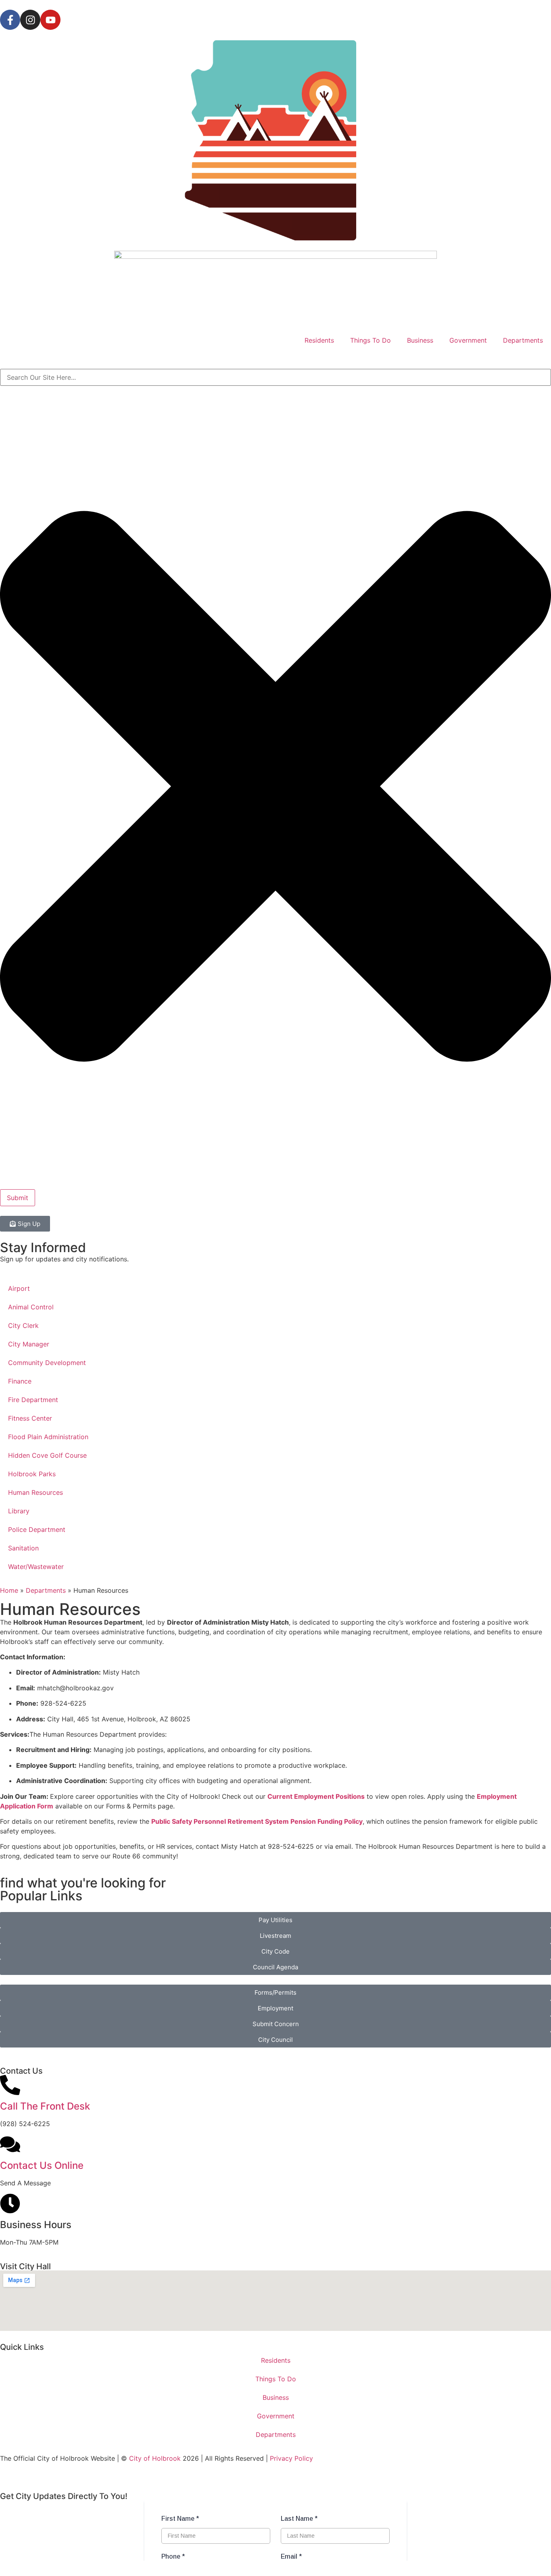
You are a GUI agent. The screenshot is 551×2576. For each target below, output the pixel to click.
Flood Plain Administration (48, 1437)
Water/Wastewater (36, 1567)
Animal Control (31, 1307)
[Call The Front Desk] (10, 2085)
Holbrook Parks (32, 1474)
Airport (19, 1288)
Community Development (47, 1363)
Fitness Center (30, 1418)
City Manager (29, 1344)
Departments (523, 340)
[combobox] (275, 377)
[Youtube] (50, 20)
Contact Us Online (42, 2165)
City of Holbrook (155, 2458)
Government (468, 340)
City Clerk (23, 1325)
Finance (20, 1381)
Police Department (37, 1529)
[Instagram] (30, 20)
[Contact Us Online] (10, 2144)
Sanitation (23, 1548)
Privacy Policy (291, 2458)
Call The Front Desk (45, 2106)
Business (420, 340)
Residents (319, 340)
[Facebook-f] (10, 20)
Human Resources (35, 1492)
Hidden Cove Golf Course (47, 1455)
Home (9, 1590)
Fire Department (33, 1400)
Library (19, 1511)
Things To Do (370, 340)
